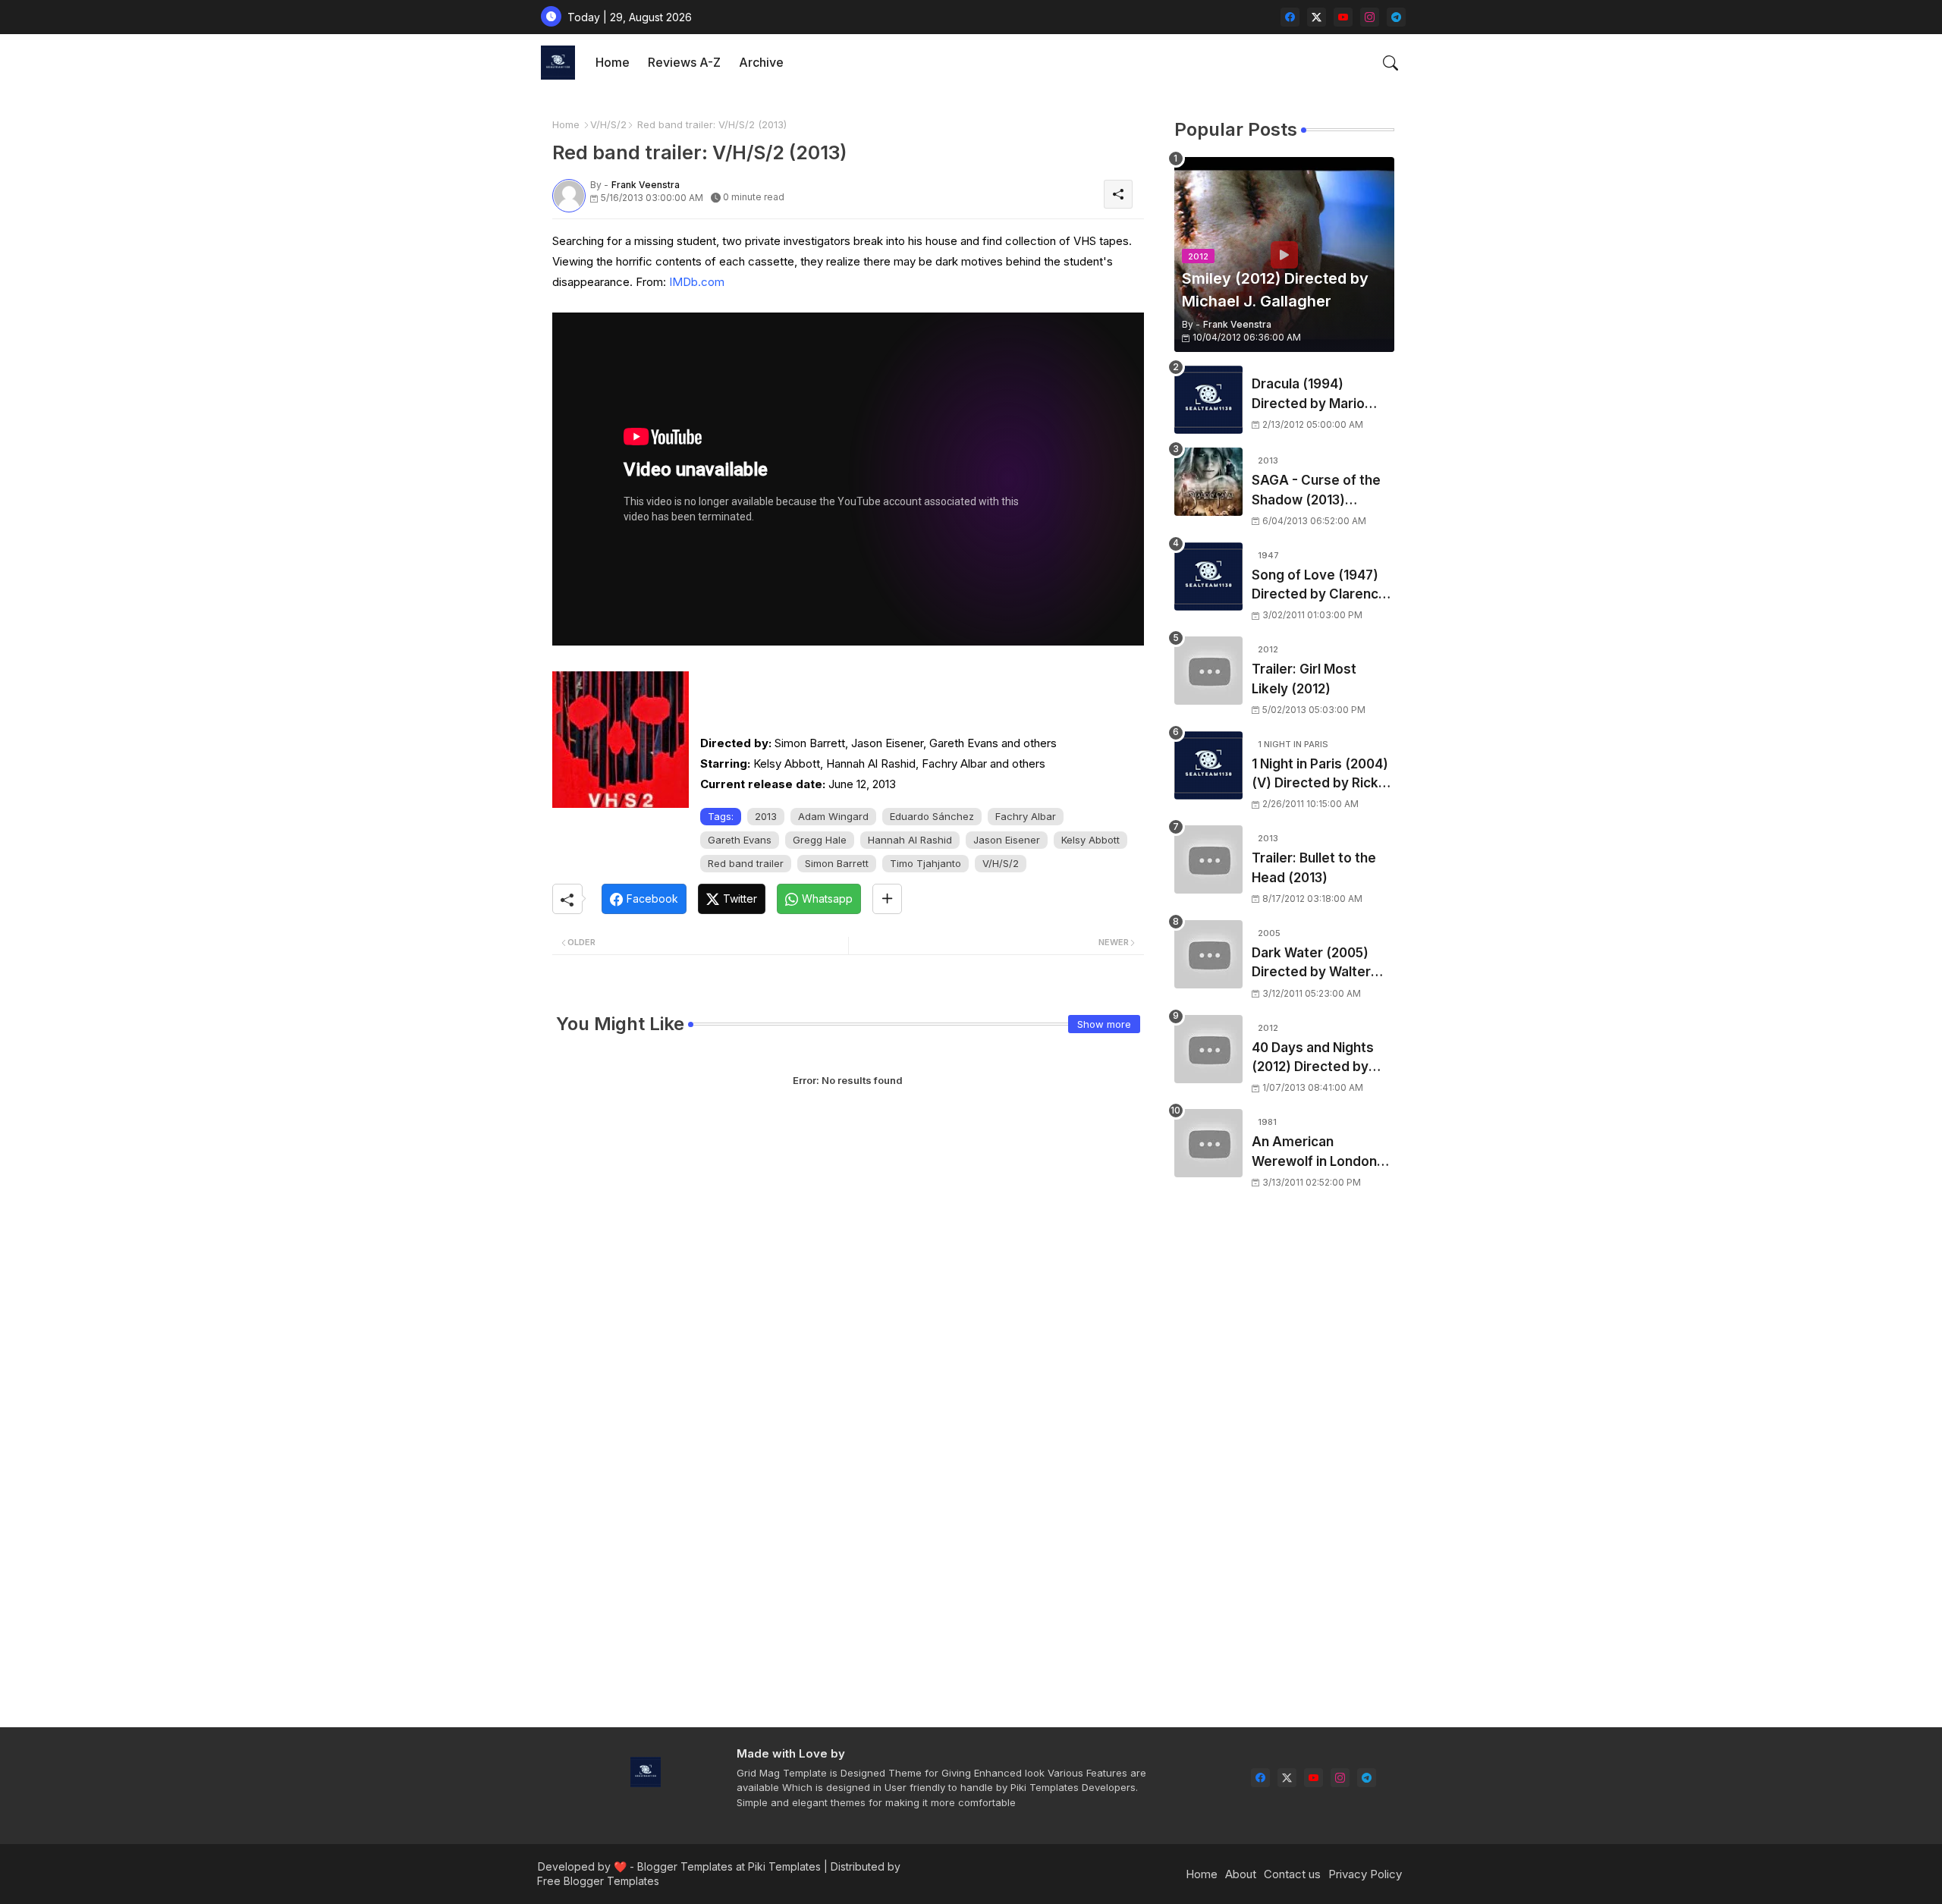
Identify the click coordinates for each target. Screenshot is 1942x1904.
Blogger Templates (685, 1866)
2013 (766, 816)
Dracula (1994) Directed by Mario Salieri (1308, 395)
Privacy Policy (1365, 1874)
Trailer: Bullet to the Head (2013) (1314, 868)
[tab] (613, 63)
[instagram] (1370, 17)
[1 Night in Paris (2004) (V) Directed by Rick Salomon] (1208, 765)
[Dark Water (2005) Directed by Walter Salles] (1208, 954)
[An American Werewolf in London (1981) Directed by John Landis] (1208, 1143)
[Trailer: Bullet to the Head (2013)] (1208, 859)
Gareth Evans (740, 840)
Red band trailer (746, 863)
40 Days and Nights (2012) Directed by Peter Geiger (1313, 1059)
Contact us (1292, 1874)
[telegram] (1396, 17)
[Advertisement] (1284, 1469)
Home (613, 62)
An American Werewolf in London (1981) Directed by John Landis (1314, 1153)
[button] (1391, 63)
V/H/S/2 (608, 124)
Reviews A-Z (684, 62)
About (1241, 1874)
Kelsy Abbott (1090, 840)
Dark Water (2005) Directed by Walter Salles (1311, 964)
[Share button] (887, 899)
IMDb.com (697, 282)
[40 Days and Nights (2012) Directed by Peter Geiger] (1208, 1049)
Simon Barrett (837, 863)
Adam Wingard (833, 816)
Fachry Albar (1026, 816)
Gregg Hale (820, 840)
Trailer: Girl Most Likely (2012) (1304, 679)
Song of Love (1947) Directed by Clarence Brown (1319, 586)
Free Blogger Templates (598, 1881)
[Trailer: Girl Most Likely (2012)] (1208, 671)
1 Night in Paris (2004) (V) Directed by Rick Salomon (1320, 775)
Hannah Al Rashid (910, 840)
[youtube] (1343, 17)
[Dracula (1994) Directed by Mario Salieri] (1208, 400)
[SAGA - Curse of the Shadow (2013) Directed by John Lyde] (1208, 482)
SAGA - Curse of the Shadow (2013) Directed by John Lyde (1323, 491)
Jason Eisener (1007, 840)
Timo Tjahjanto (925, 863)
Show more (1104, 1024)
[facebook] (1290, 17)
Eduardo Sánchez (932, 816)
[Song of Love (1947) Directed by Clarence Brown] (1208, 577)
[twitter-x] (1317, 17)
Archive (761, 62)
